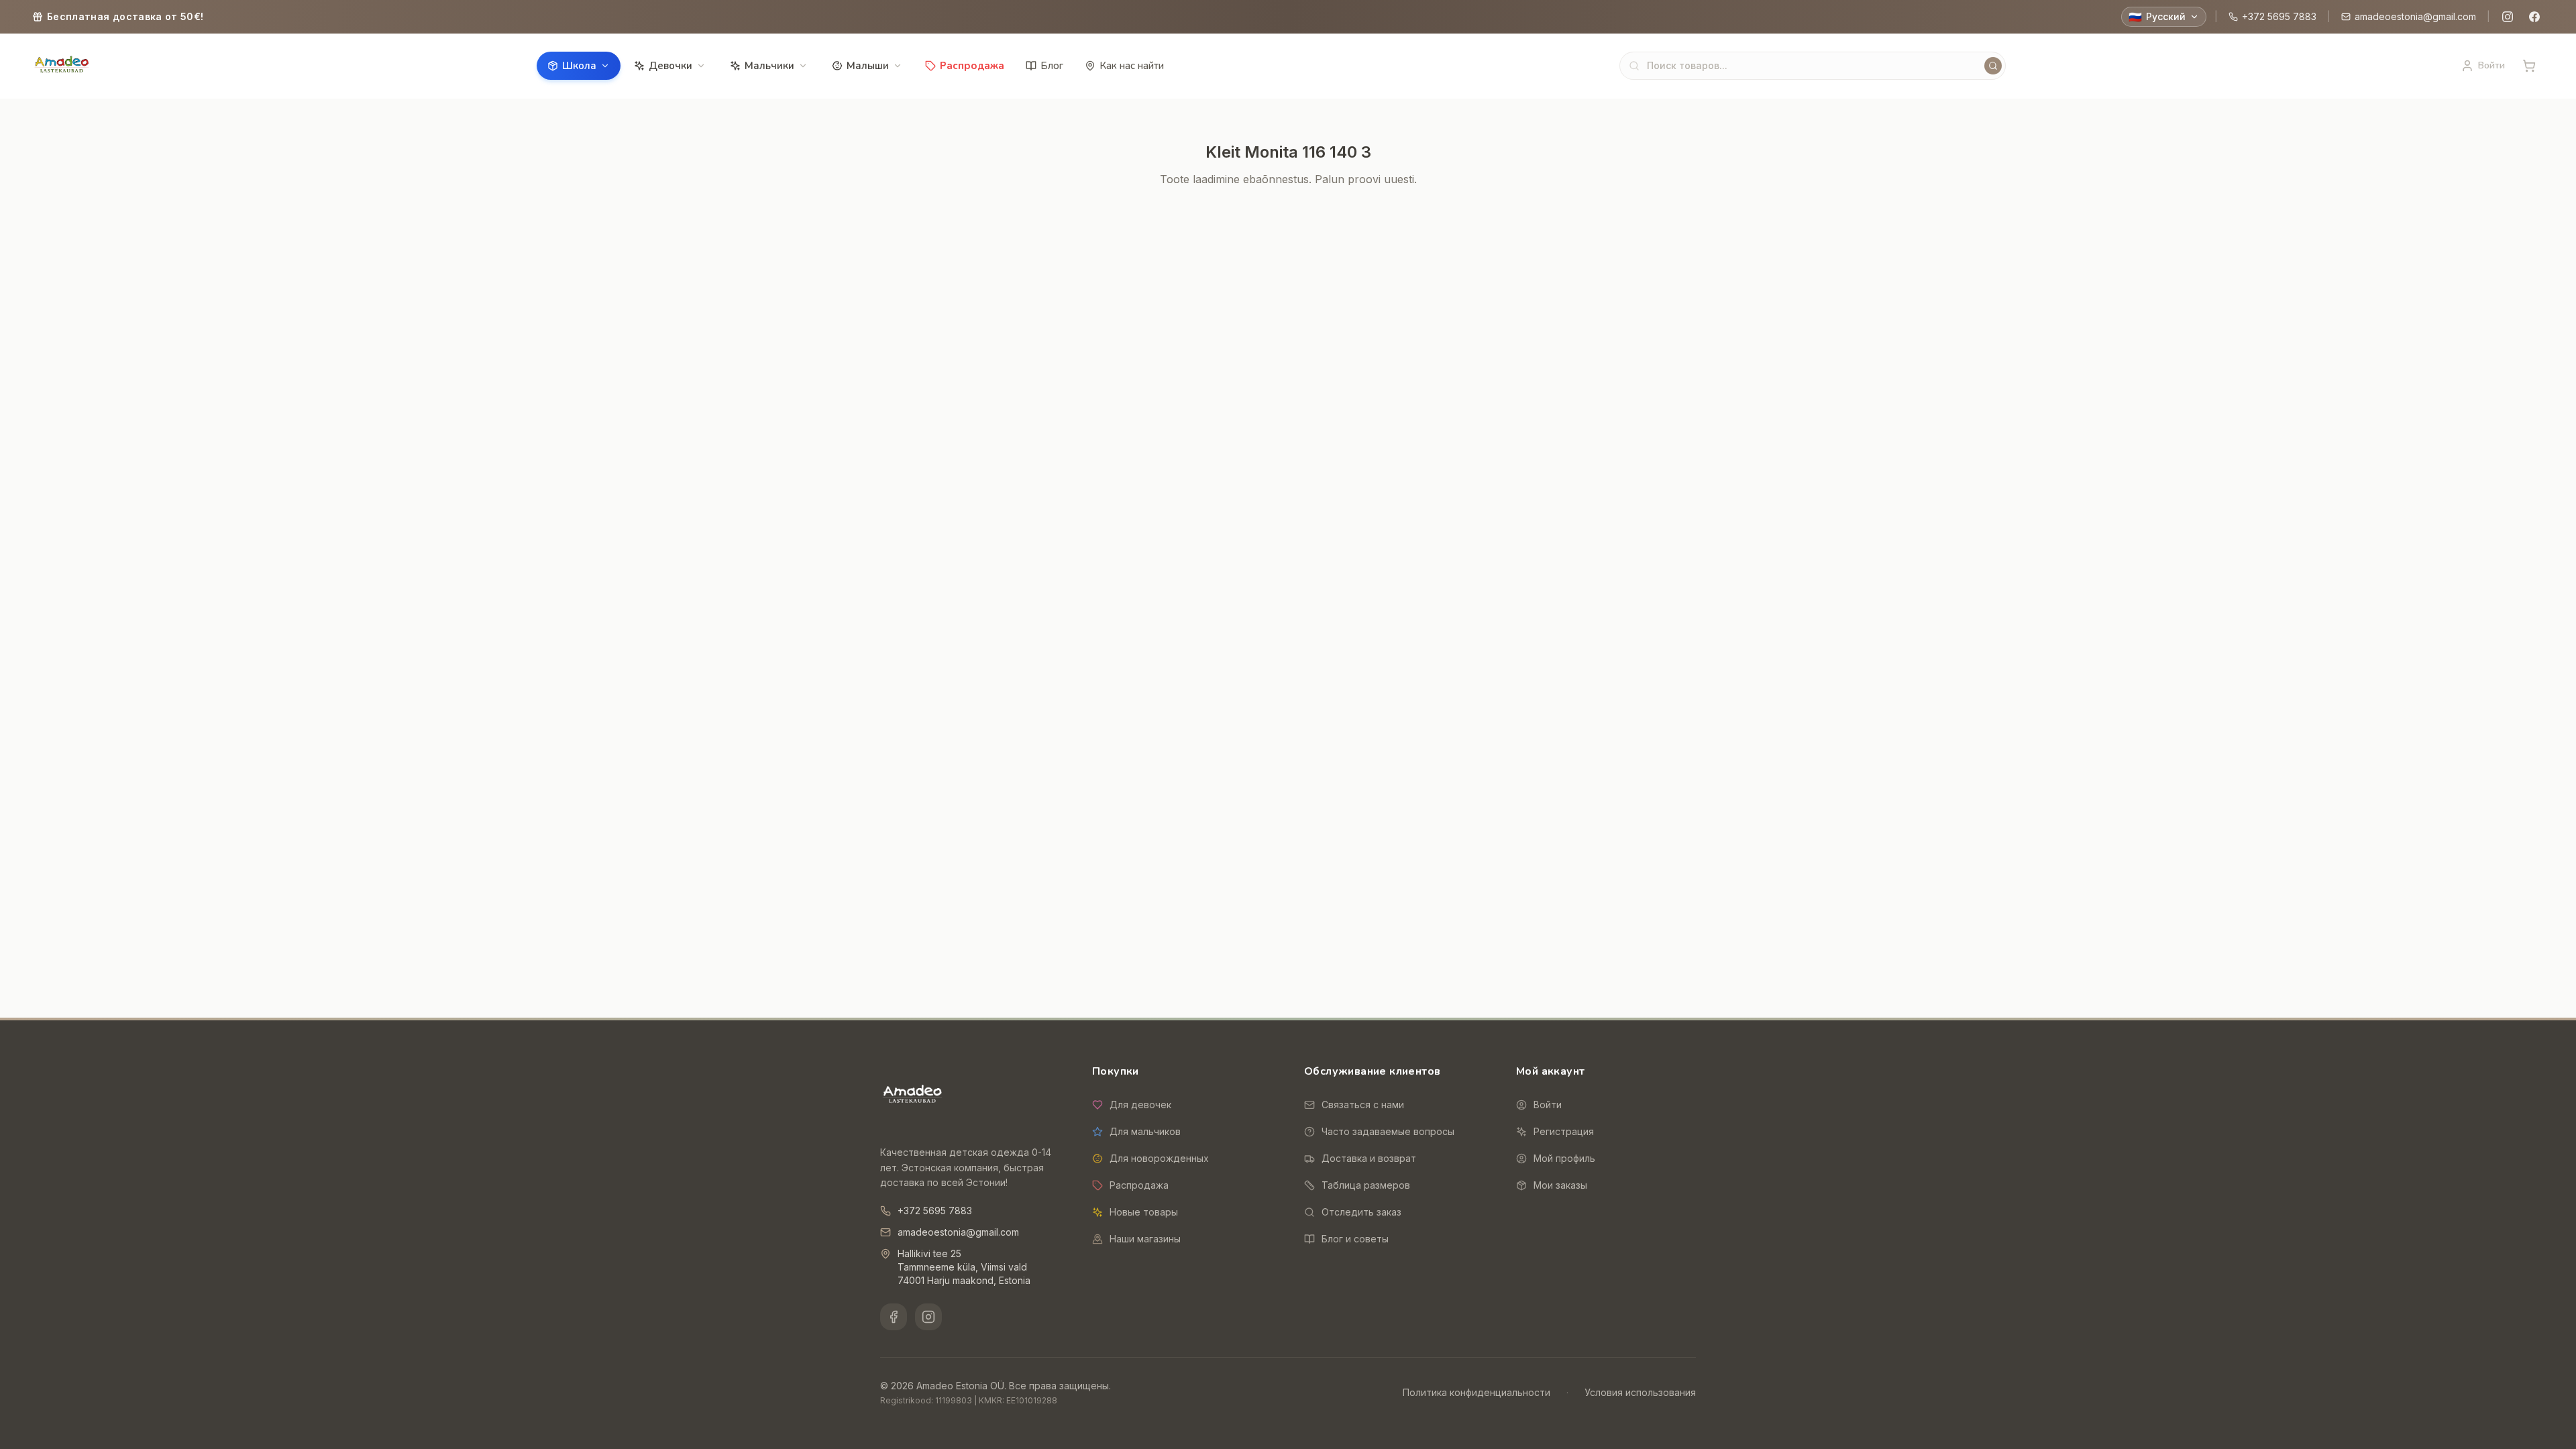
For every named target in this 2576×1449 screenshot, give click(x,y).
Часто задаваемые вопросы (1388, 1131)
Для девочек (1140, 1105)
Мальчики (769, 66)
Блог (1052, 66)
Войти (1548, 1105)
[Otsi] (1993, 66)
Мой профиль (1564, 1158)
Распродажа (972, 66)
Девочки (670, 66)
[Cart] (2529, 66)
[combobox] (1813, 66)
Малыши (868, 66)
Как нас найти (1132, 66)
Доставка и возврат (1369, 1158)
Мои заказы (1560, 1185)
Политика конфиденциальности (1477, 1392)
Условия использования (1640, 1392)
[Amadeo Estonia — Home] (912, 1095)
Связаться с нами (1363, 1105)
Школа (579, 66)
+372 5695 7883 (2279, 16)
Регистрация (1564, 1131)
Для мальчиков (1145, 1131)
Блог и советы (1355, 1239)
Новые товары (1144, 1212)
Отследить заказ (1361, 1212)
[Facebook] (2534, 17)
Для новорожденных (1159, 1158)
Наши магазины (1145, 1239)
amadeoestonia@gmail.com (2415, 16)
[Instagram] (2508, 17)
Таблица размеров (1366, 1185)
